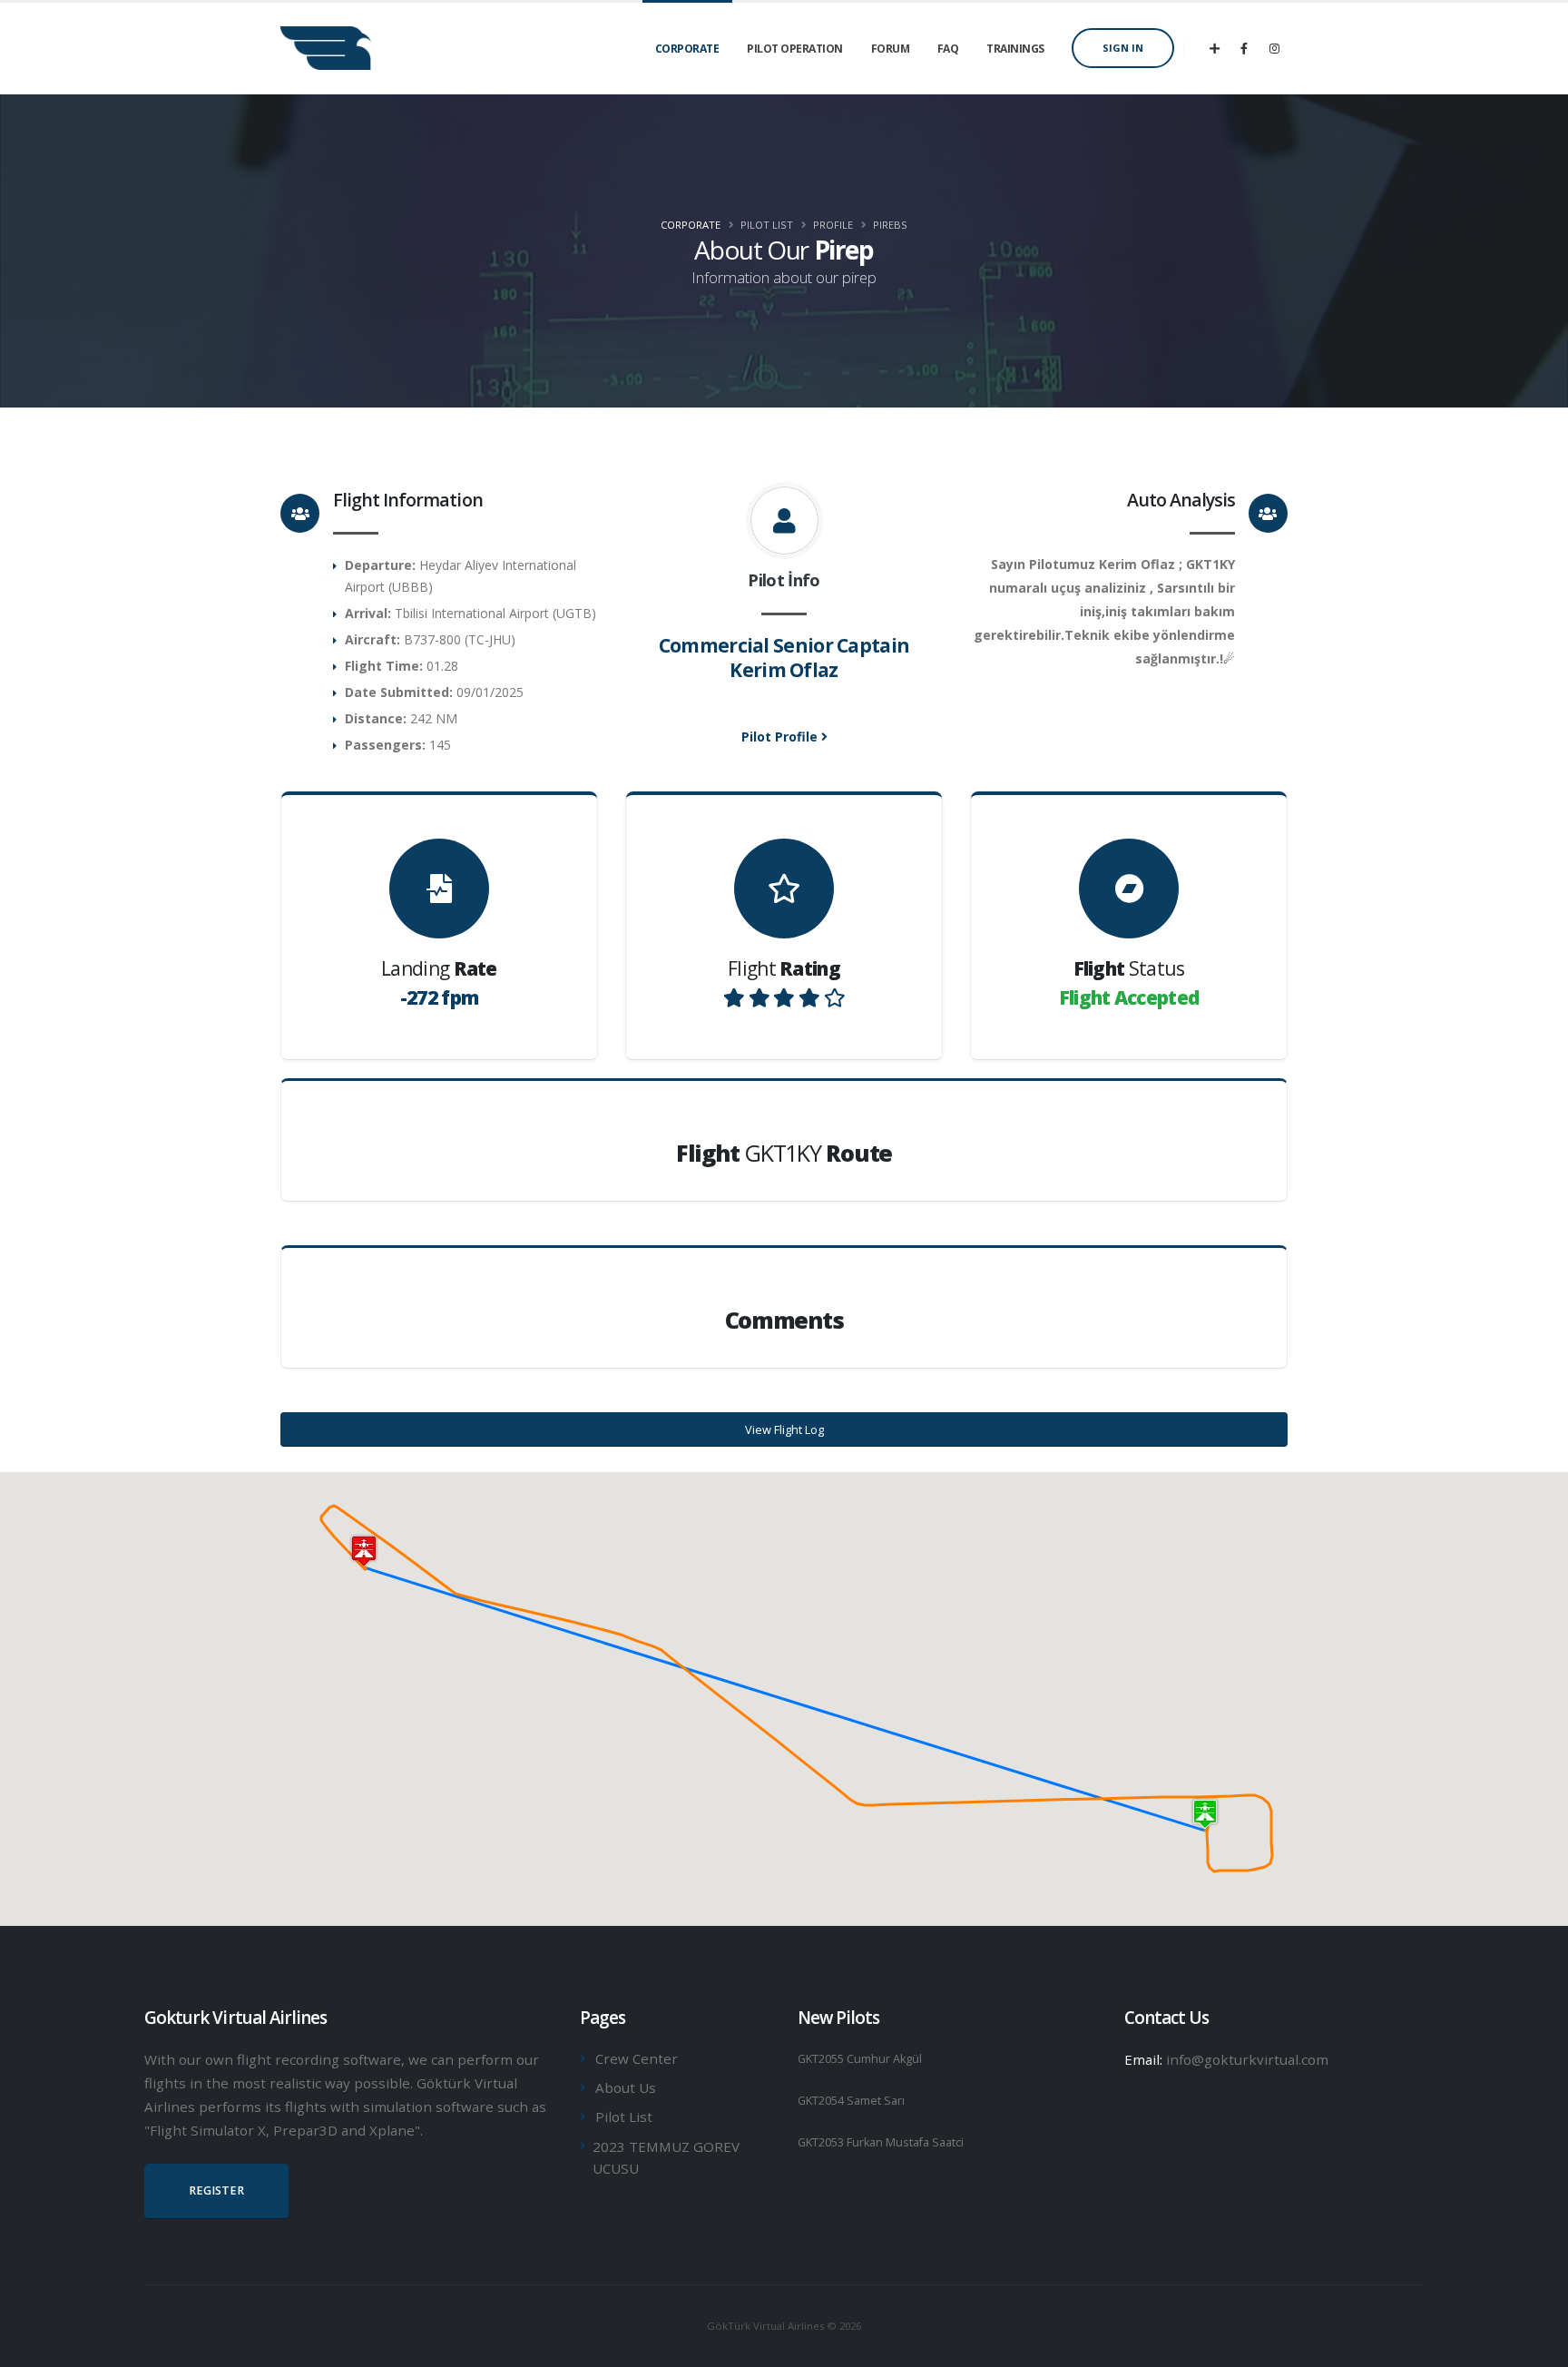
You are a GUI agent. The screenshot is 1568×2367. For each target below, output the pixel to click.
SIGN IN (1123, 48)
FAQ (948, 49)
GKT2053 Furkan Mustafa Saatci (881, 2142)
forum (891, 49)
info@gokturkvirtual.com (1247, 2059)
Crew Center (637, 2058)
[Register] (1214, 48)
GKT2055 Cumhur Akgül (860, 2059)
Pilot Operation (795, 49)
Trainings (1015, 49)
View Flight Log (784, 1429)
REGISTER (216, 2190)
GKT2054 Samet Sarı (851, 2101)
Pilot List (624, 2117)
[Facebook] (1244, 48)
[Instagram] (1274, 48)
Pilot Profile (781, 737)
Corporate (691, 225)
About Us (626, 2087)
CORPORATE (687, 49)
